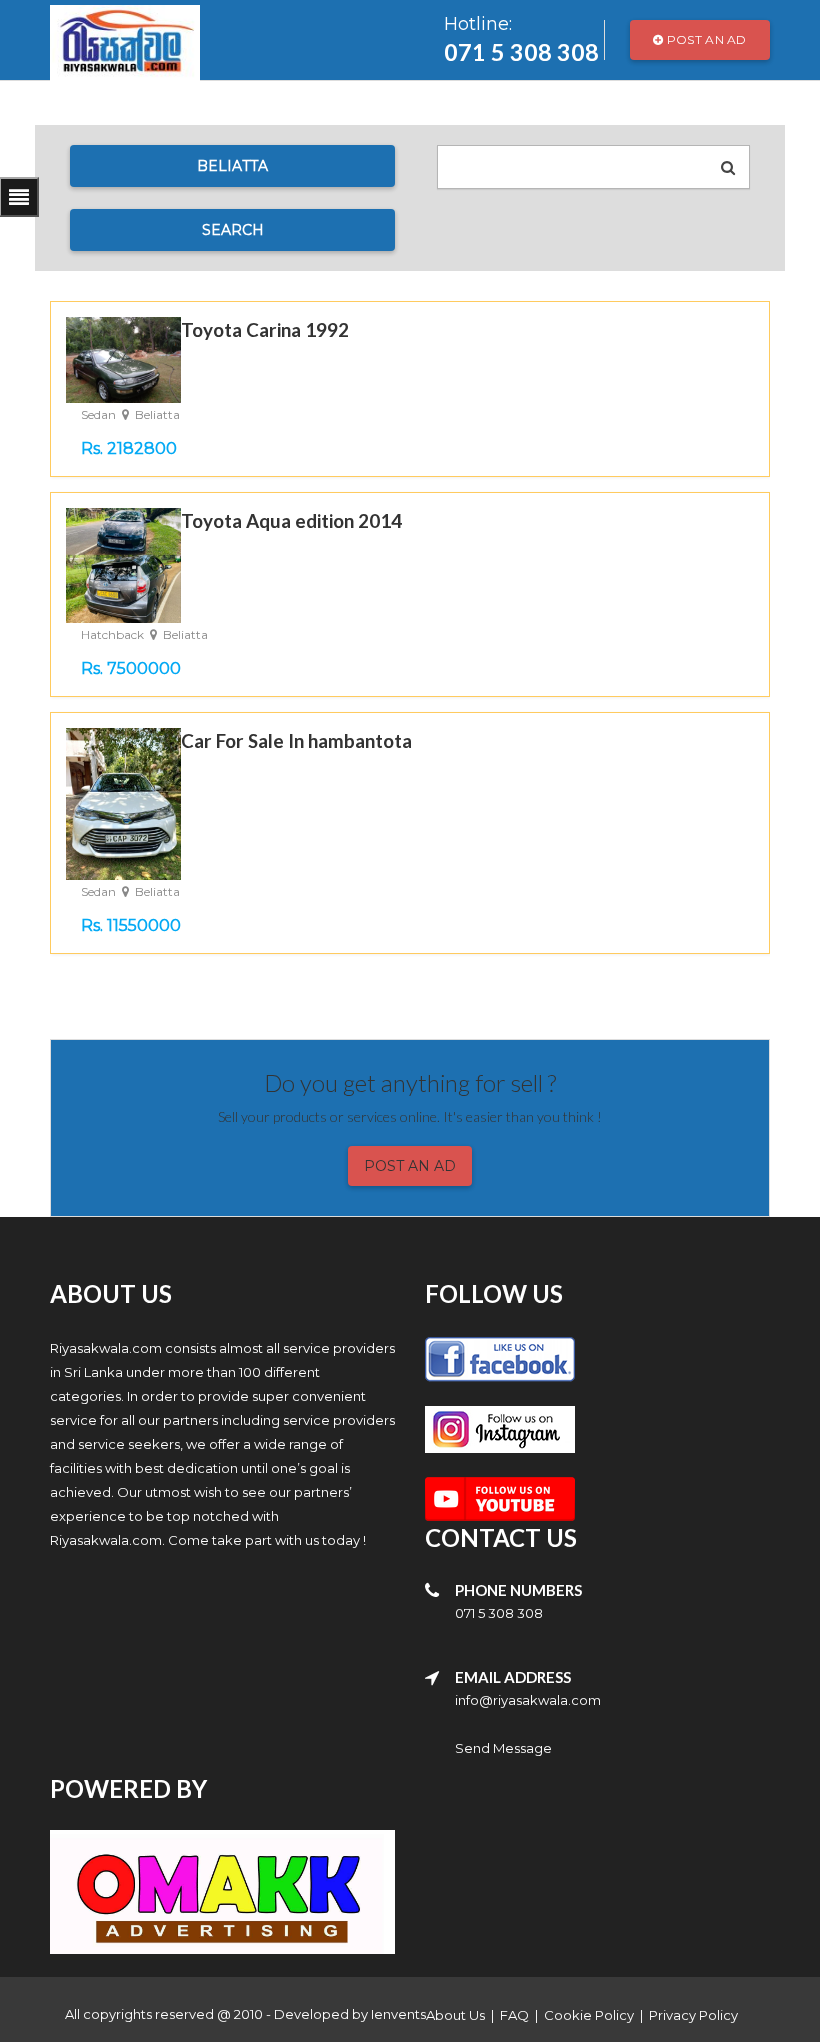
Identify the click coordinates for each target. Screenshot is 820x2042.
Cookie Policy (589, 2015)
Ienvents (398, 2014)
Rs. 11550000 (131, 925)
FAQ (514, 2015)
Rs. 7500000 (131, 668)
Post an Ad (705, 39)
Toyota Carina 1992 (265, 329)
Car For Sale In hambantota (296, 740)
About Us (455, 2015)
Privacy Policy (693, 2015)
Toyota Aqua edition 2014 (291, 520)
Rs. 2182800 (129, 448)
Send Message (503, 1748)
